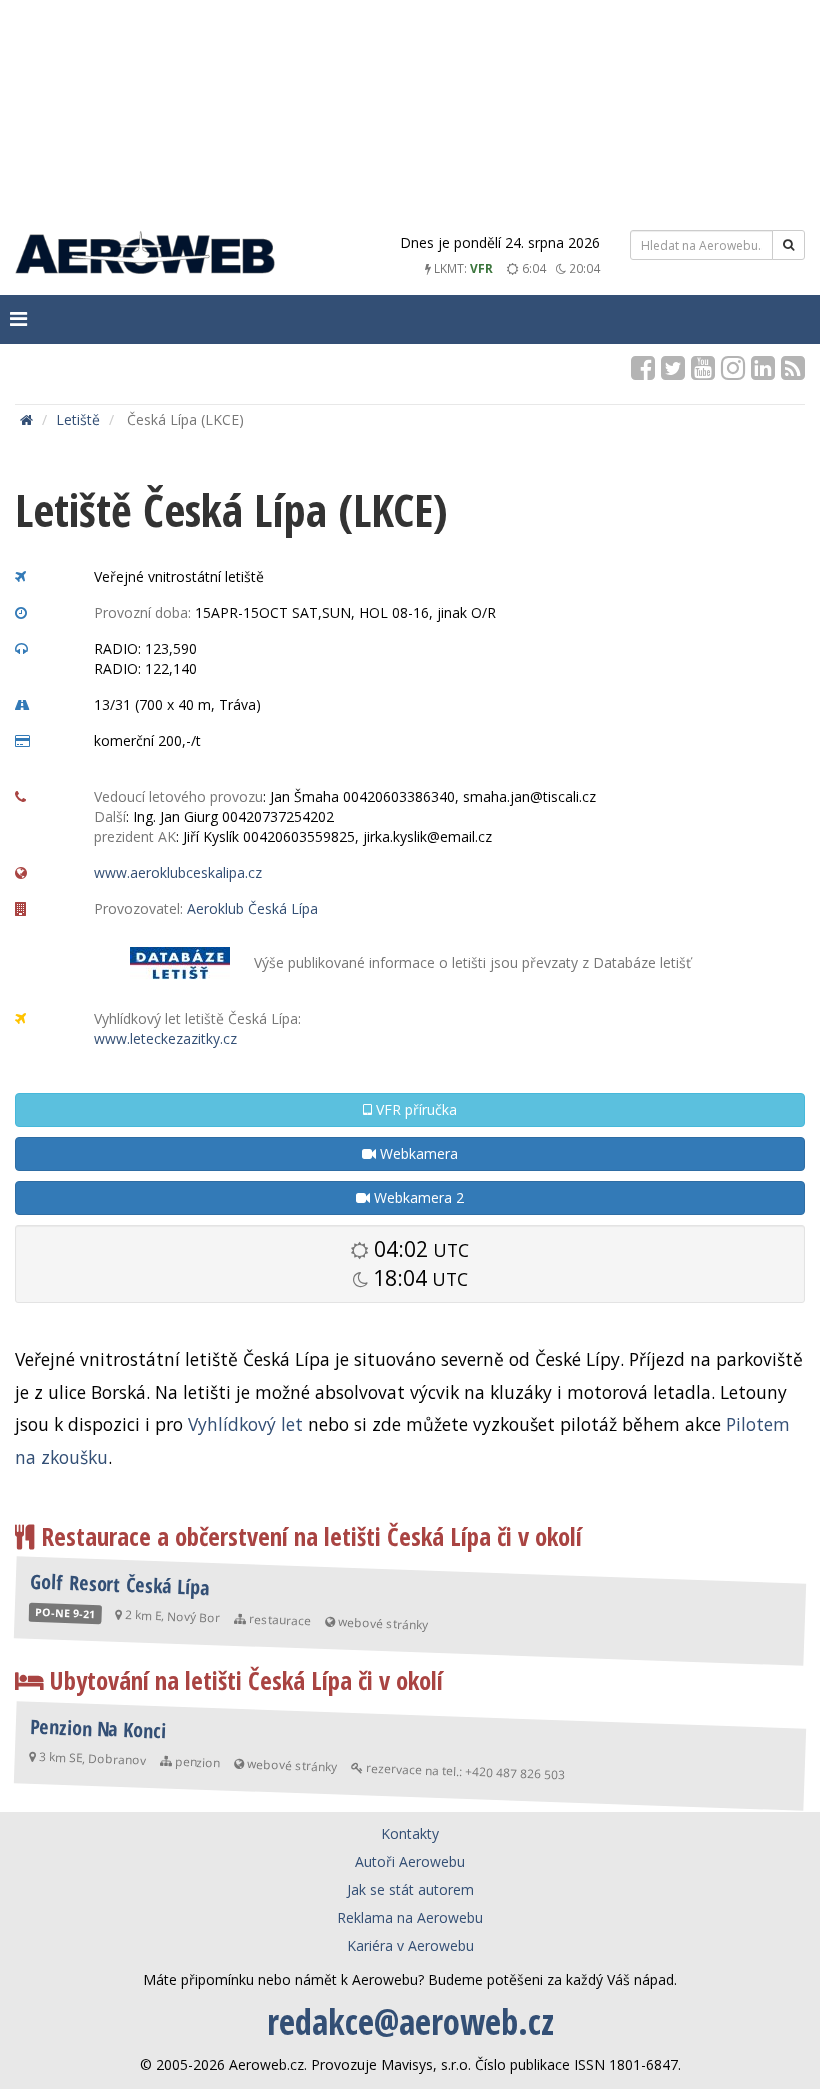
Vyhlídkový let (245, 1424)
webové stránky (383, 1623)
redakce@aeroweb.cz (410, 2021)
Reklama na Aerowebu (410, 1917)
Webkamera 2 (417, 1197)
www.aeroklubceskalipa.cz (178, 872)
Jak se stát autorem (410, 1889)
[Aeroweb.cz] (145, 255)
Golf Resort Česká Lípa (120, 1584)
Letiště (78, 419)
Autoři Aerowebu (410, 1861)
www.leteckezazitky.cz (165, 1038)
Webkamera (417, 1153)
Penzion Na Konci (98, 1729)
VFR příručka (414, 1109)
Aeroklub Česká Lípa (252, 908)
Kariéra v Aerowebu (410, 1945)
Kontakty (410, 1833)
